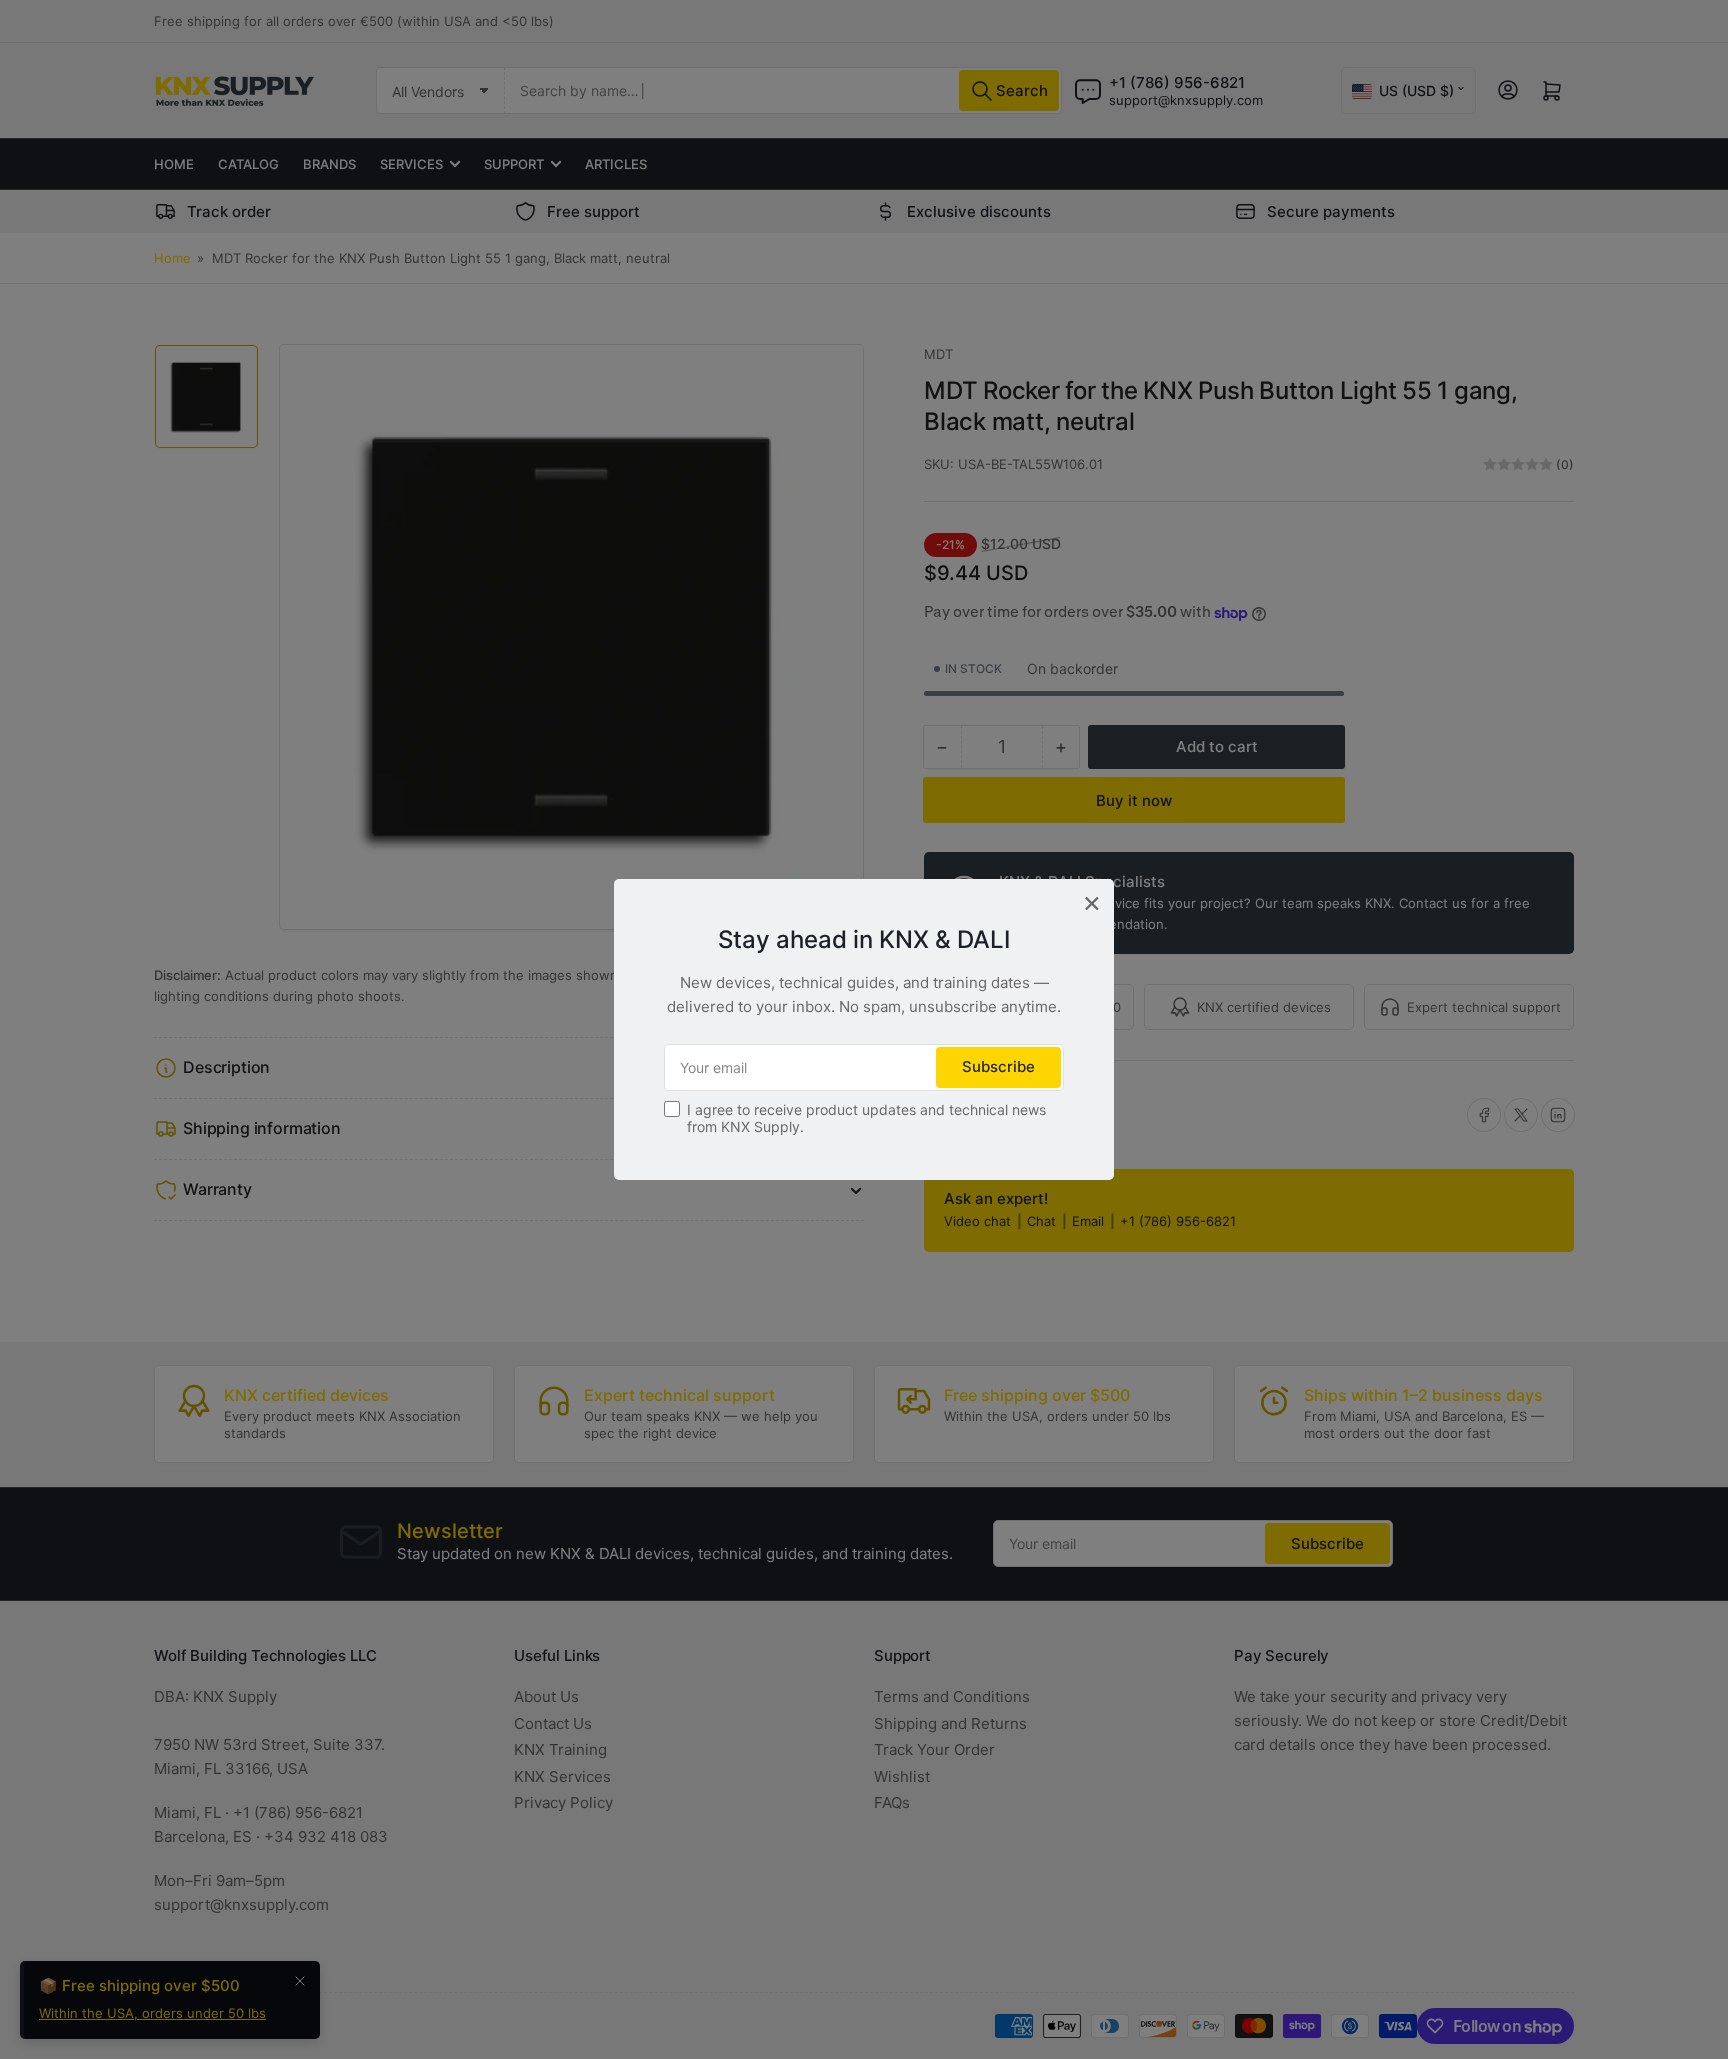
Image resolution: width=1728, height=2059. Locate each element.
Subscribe (998, 1066)
